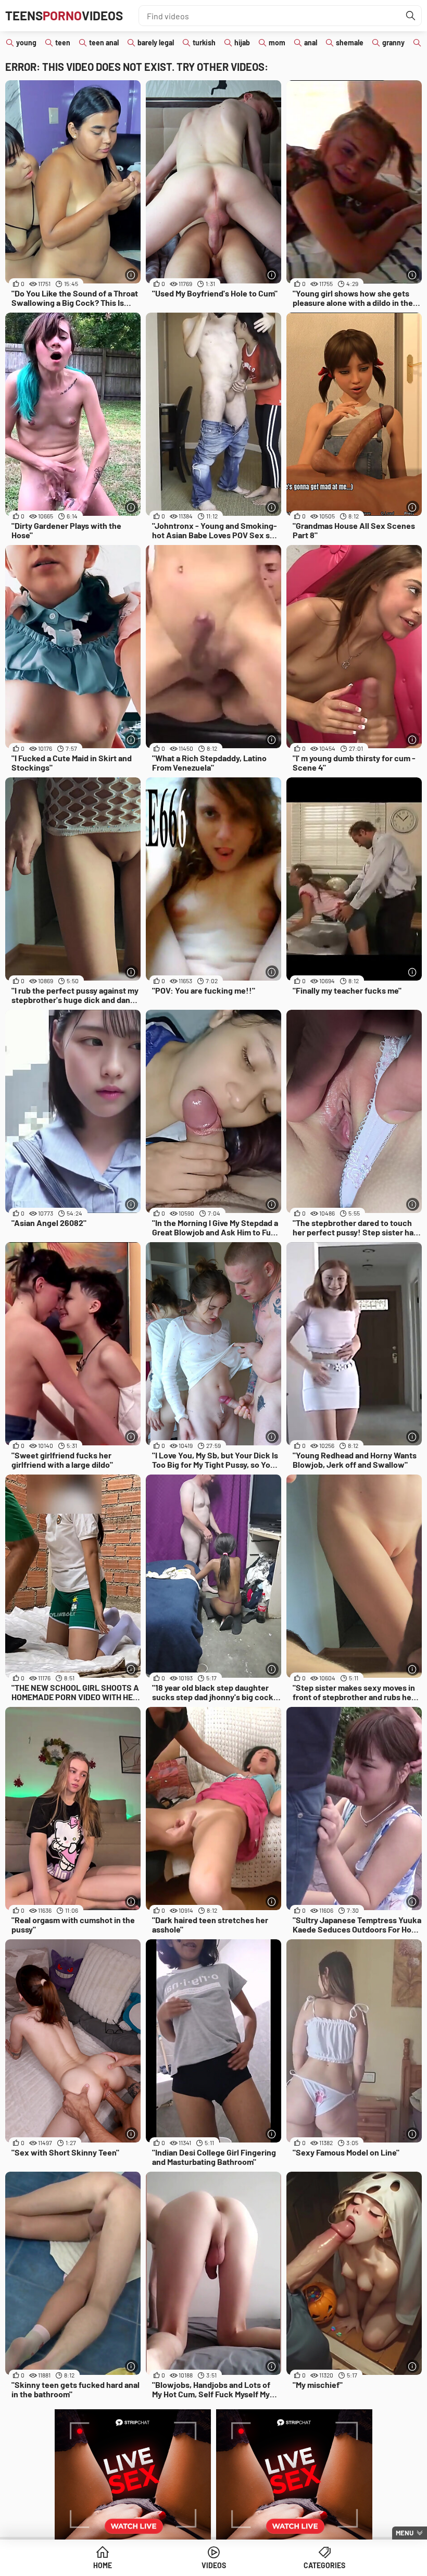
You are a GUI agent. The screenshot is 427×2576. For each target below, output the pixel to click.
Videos (214, 2565)
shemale (350, 42)
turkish (204, 42)
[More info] (131, 275)
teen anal (104, 42)
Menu (405, 2533)
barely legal (156, 42)
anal (311, 42)
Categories (324, 2565)
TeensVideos (64, 15)
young (26, 42)
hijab (242, 42)
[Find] (411, 16)
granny (393, 42)
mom (277, 42)
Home (103, 2565)
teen (63, 42)
